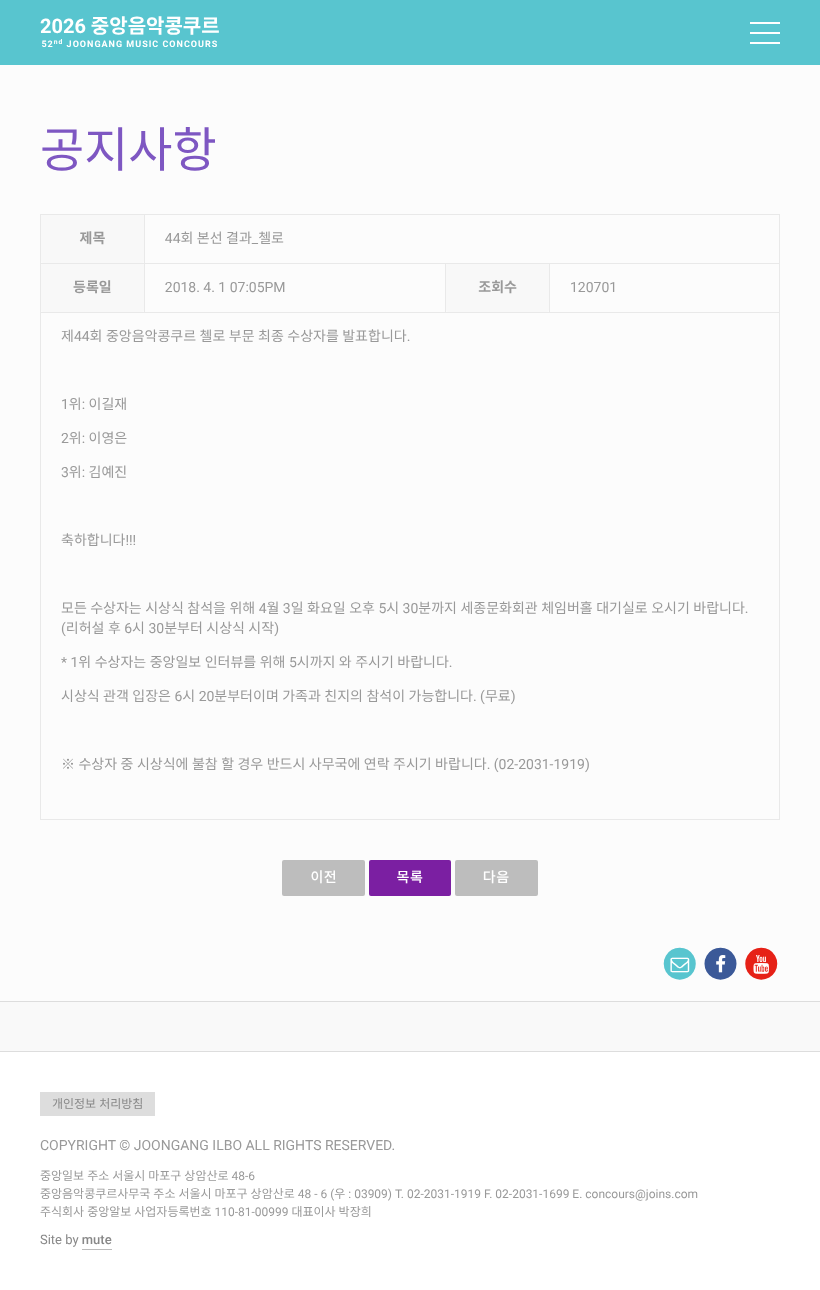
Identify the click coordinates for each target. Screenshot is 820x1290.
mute (97, 1240)
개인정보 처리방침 (97, 1104)
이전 (323, 878)
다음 (496, 878)
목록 (410, 878)
